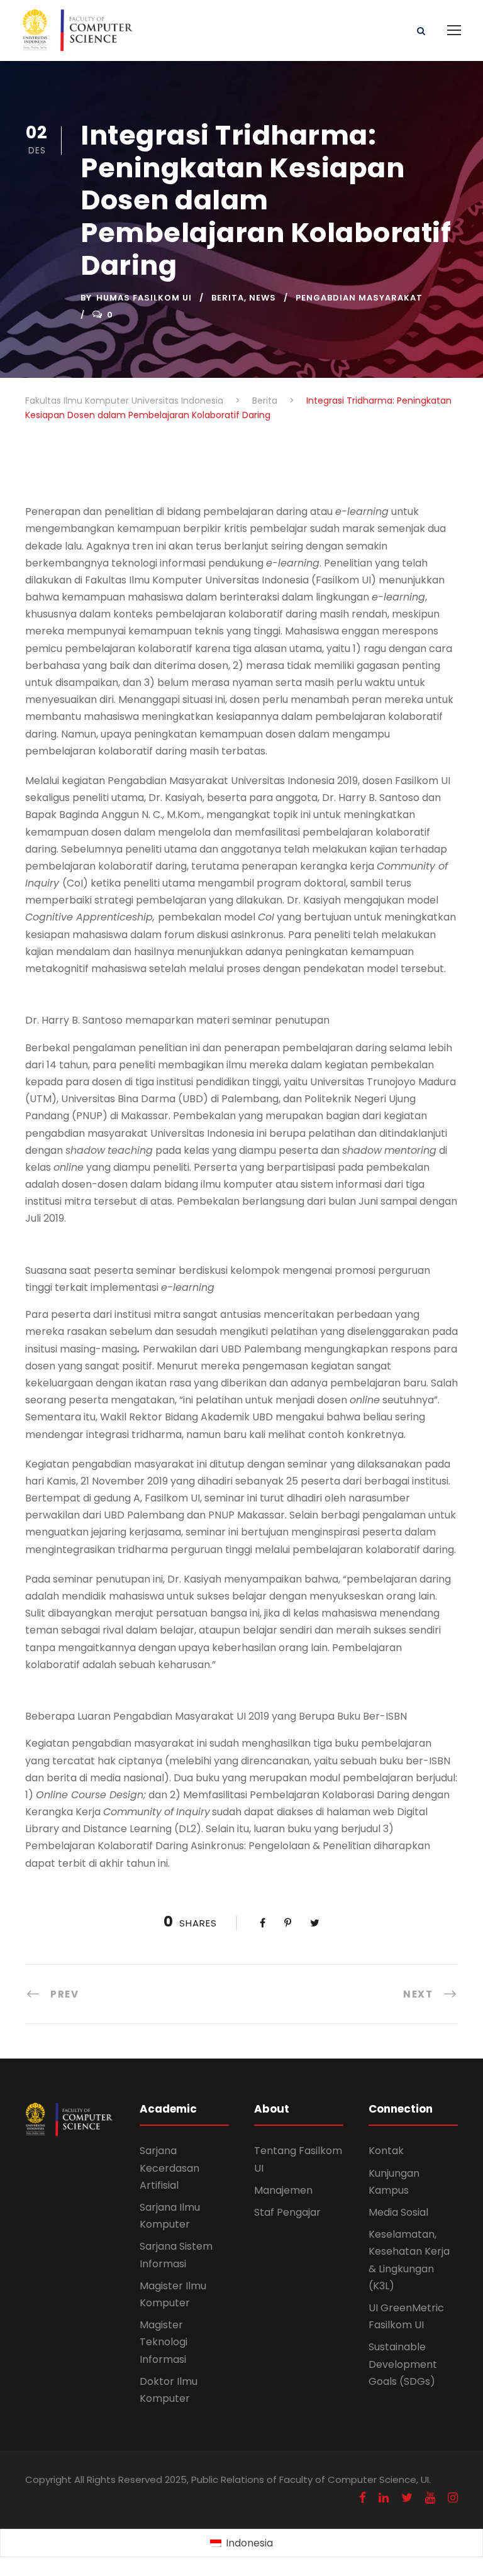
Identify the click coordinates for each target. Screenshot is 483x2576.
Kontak (386, 2151)
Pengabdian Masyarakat (359, 298)
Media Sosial (398, 2212)
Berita (228, 298)
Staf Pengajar (287, 2212)
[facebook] (363, 2498)
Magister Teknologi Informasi (164, 2342)
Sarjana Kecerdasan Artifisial (169, 2168)
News (263, 298)
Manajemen (283, 2190)
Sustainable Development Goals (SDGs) (403, 2364)
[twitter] (407, 2498)
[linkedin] (384, 2498)
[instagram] (453, 2498)
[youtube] (430, 2498)
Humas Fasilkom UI (144, 298)
